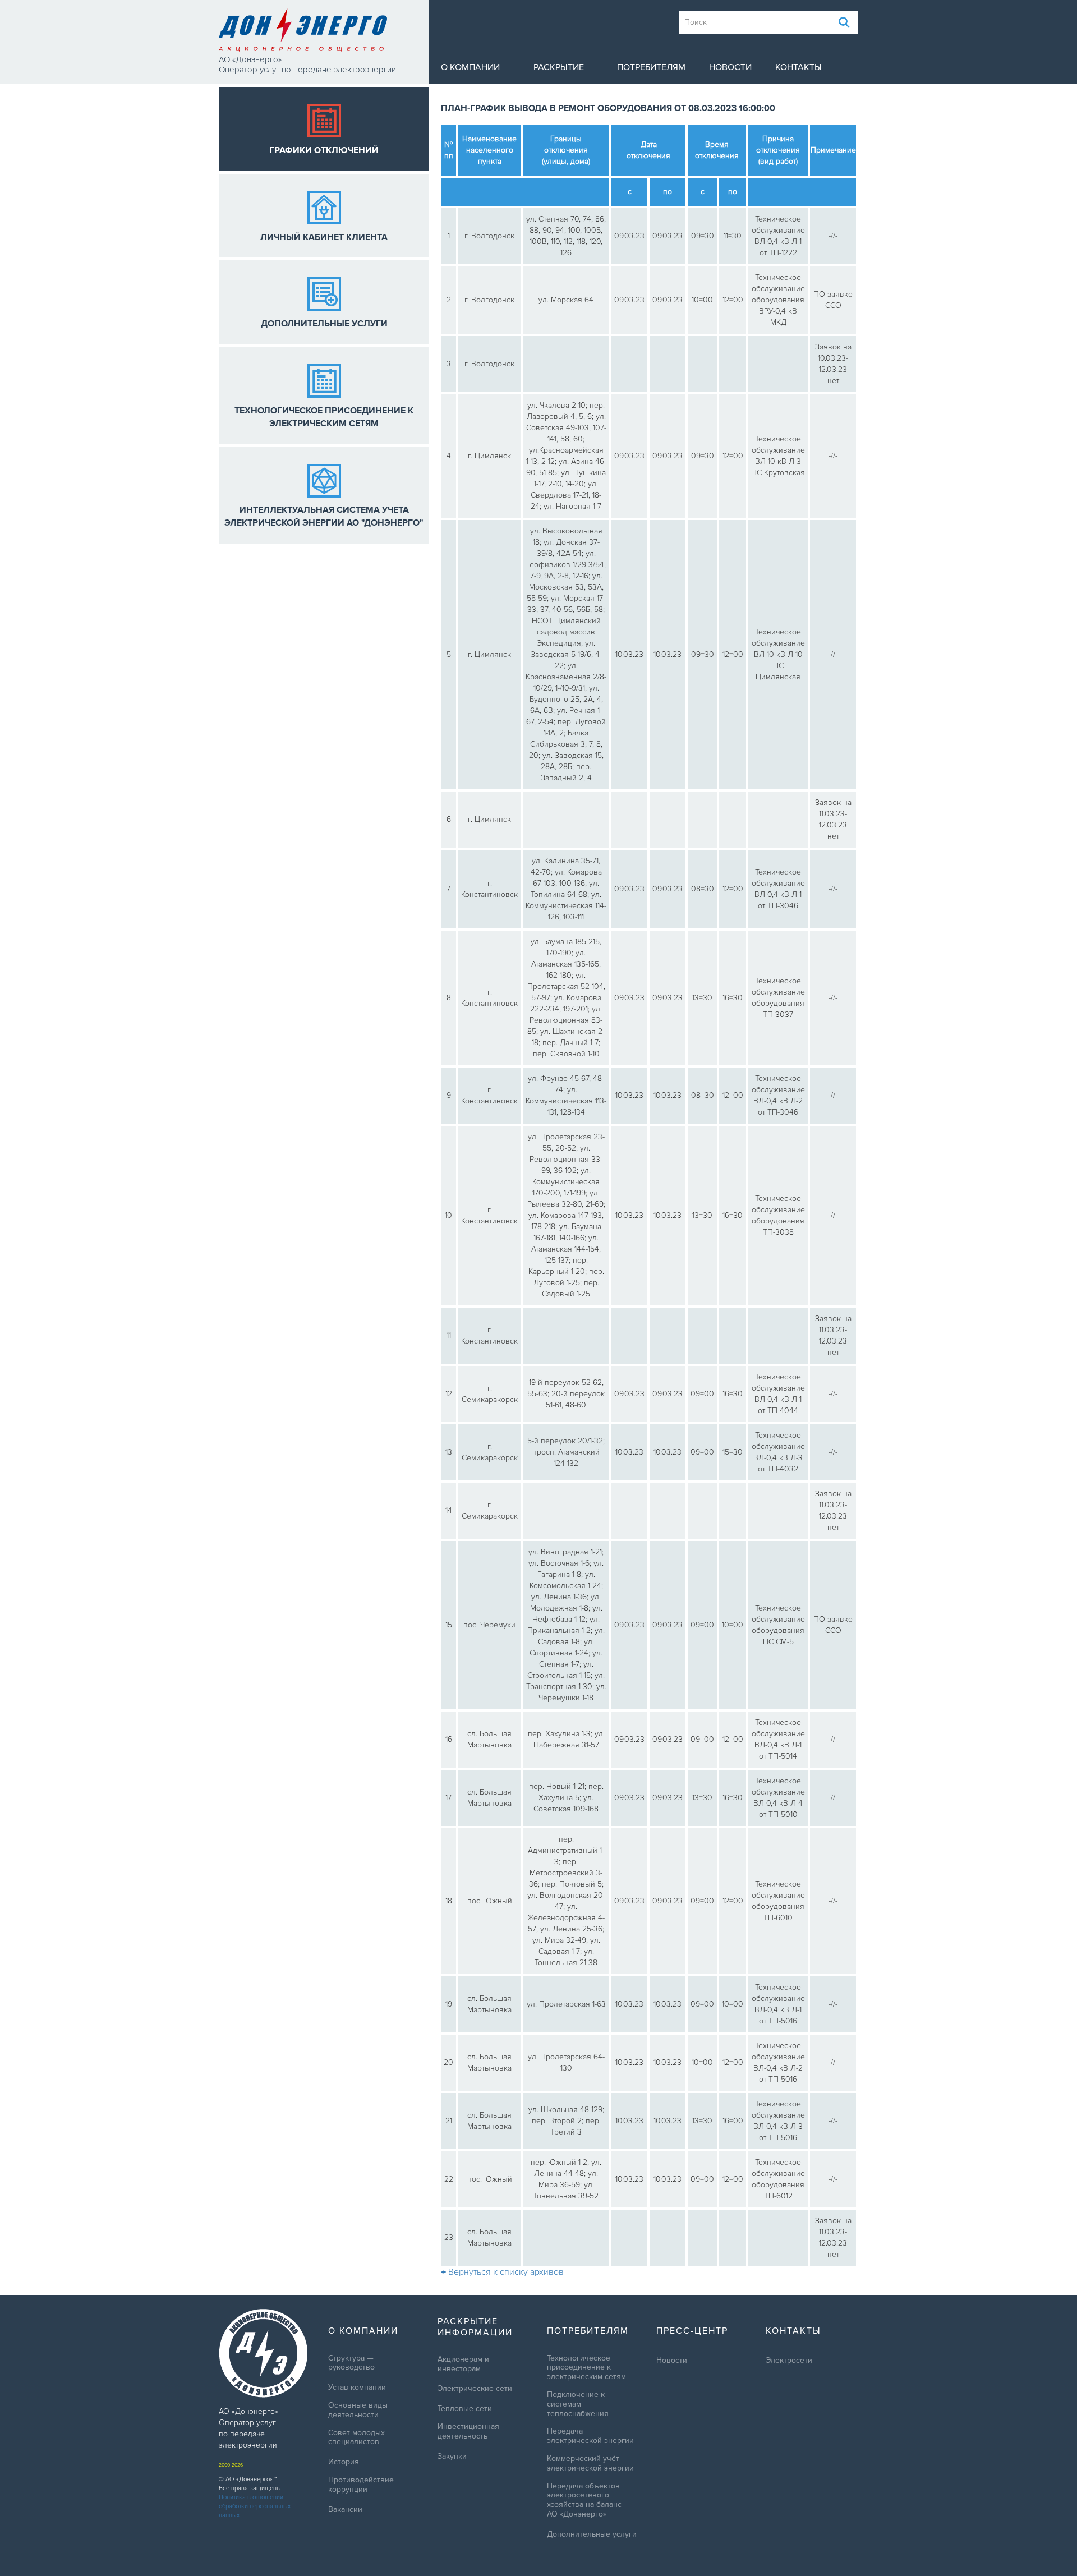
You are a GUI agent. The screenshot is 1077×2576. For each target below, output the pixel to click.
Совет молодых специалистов (356, 2438)
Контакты (798, 67)
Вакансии (345, 2510)
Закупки (452, 2457)
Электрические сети (475, 2389)
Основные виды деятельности (358, 2410)
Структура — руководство (351, 2363)
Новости (730, 67)
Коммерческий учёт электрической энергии (590, 2464)
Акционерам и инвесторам (463, 2364)
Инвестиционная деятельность (468, 2432)
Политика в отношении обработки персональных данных (255, 2506)
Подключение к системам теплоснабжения (578, 2404)
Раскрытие (559, 67)
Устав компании (357, 2388)
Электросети (789, 2361)
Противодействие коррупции (361, 2485)
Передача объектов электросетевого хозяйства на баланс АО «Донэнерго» (584, 2500)
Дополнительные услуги (592, 2534)
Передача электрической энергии (590, 2436)
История (344, 2462)
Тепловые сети (465, 2409)
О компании (470, 67)
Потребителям (651, 67)
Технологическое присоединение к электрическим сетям (586, 2368)
